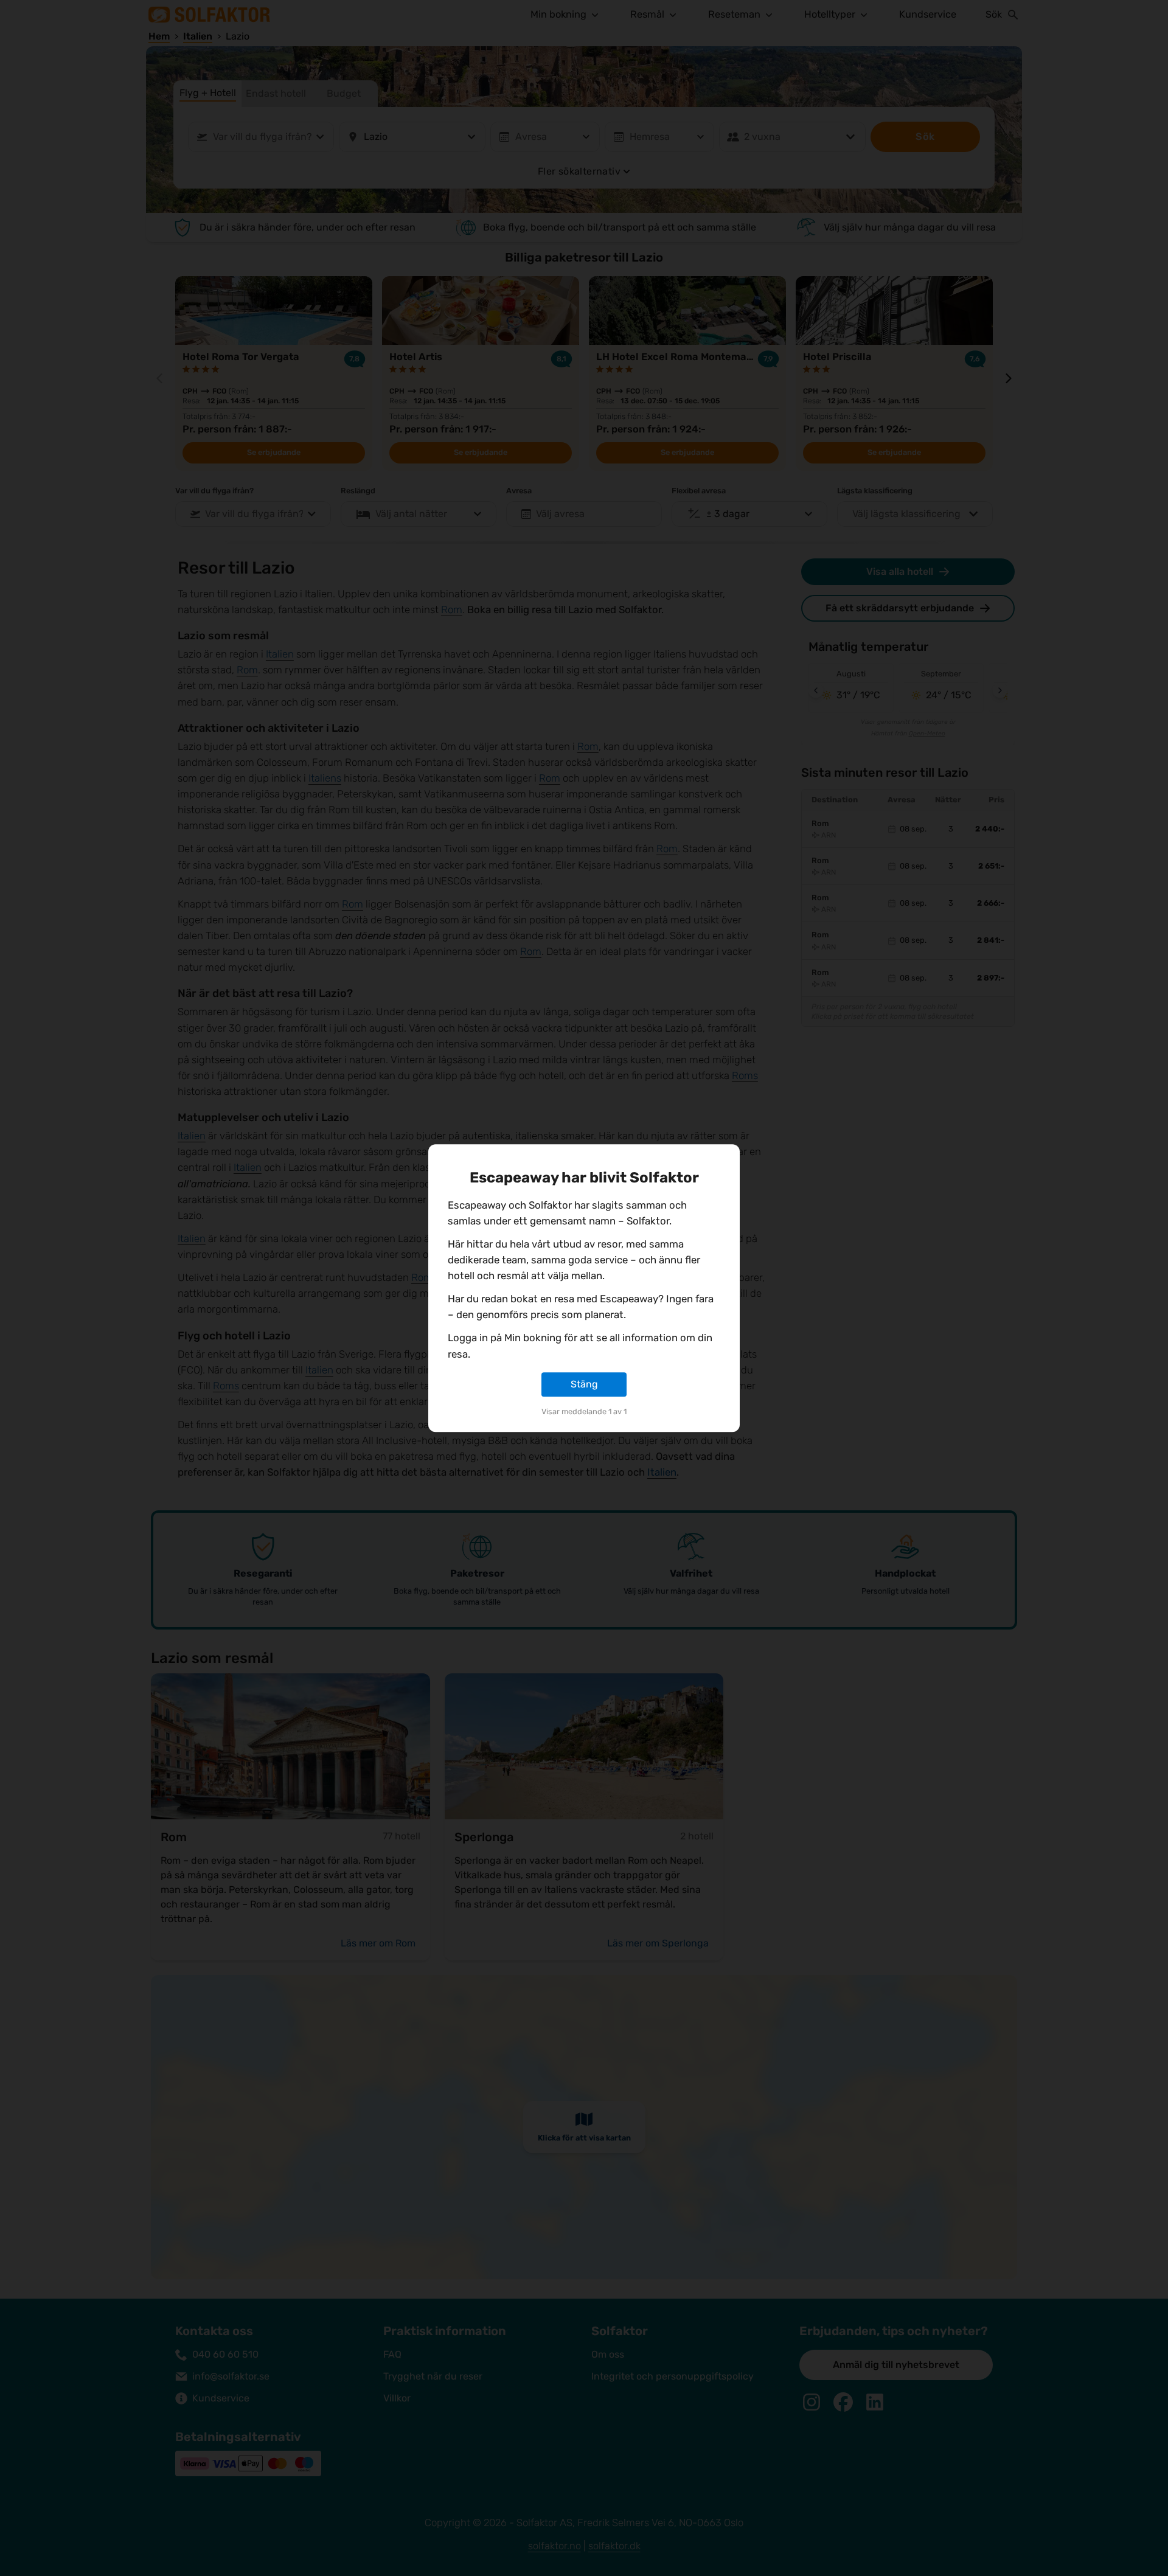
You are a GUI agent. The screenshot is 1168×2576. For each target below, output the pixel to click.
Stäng (584, 1384)
